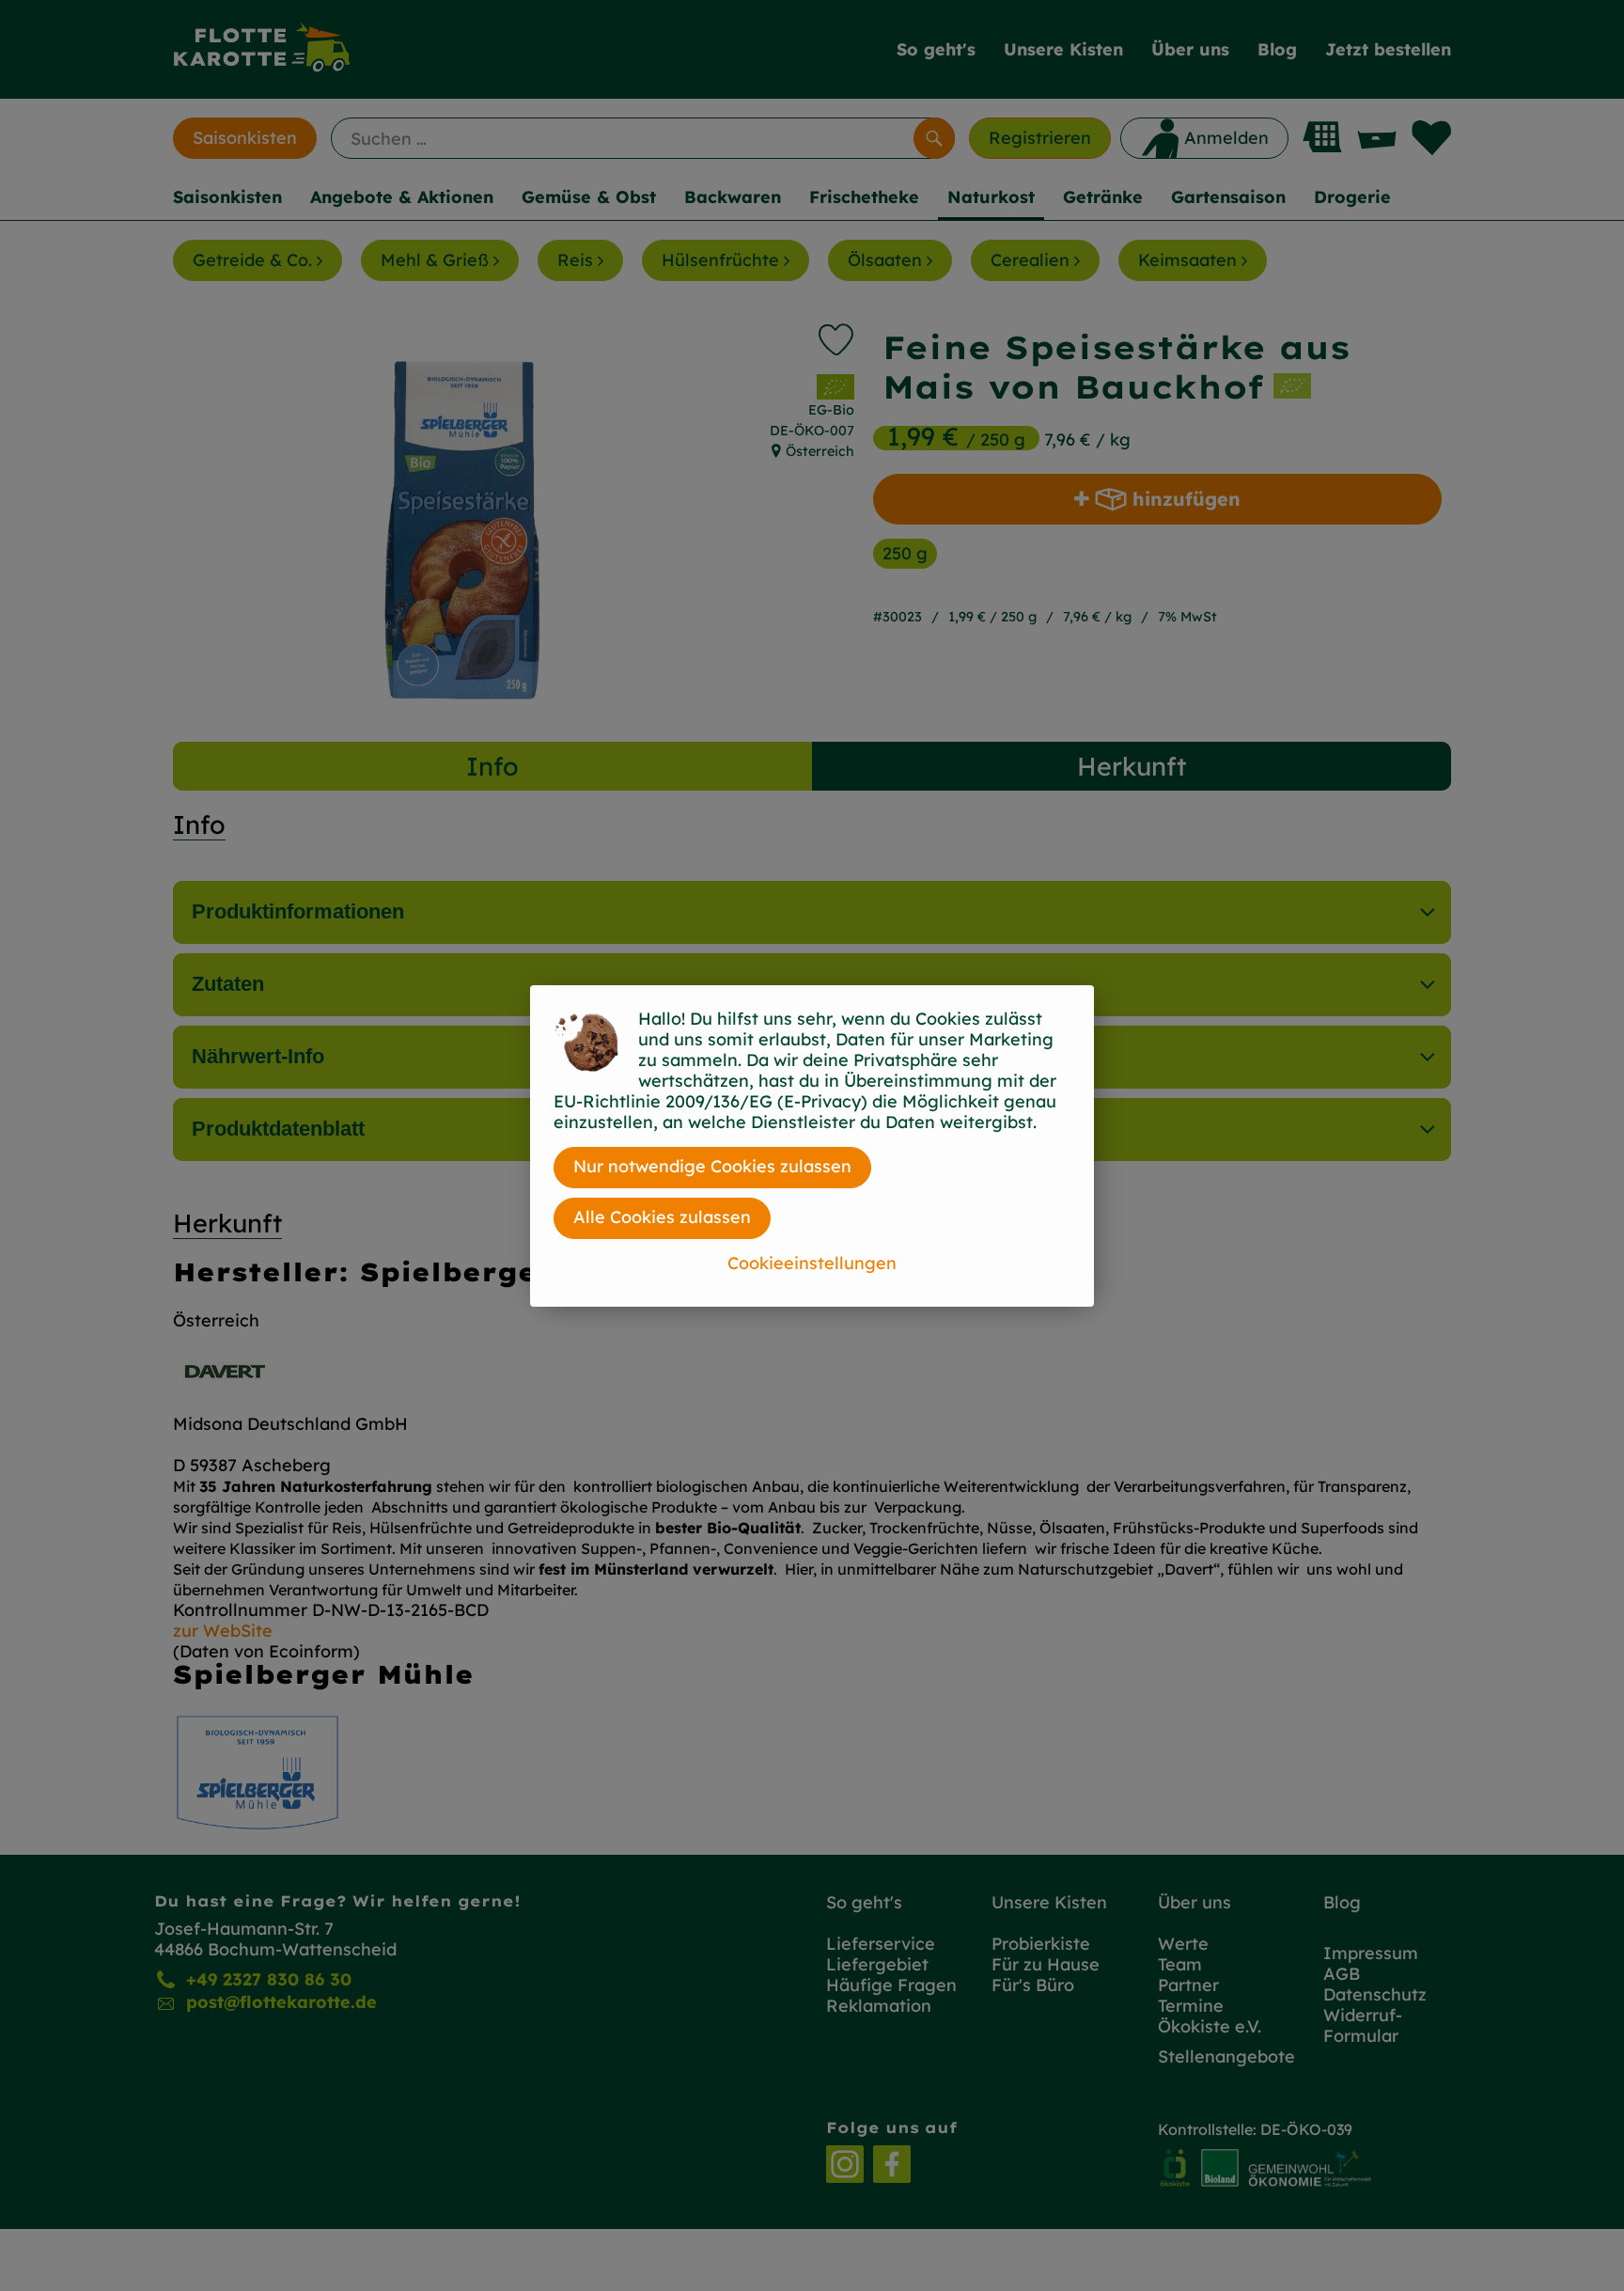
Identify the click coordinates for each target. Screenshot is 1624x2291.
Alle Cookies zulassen (662, 1217)
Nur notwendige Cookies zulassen (712, 1166)
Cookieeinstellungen (812, 1263)
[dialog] (812, 1145)
